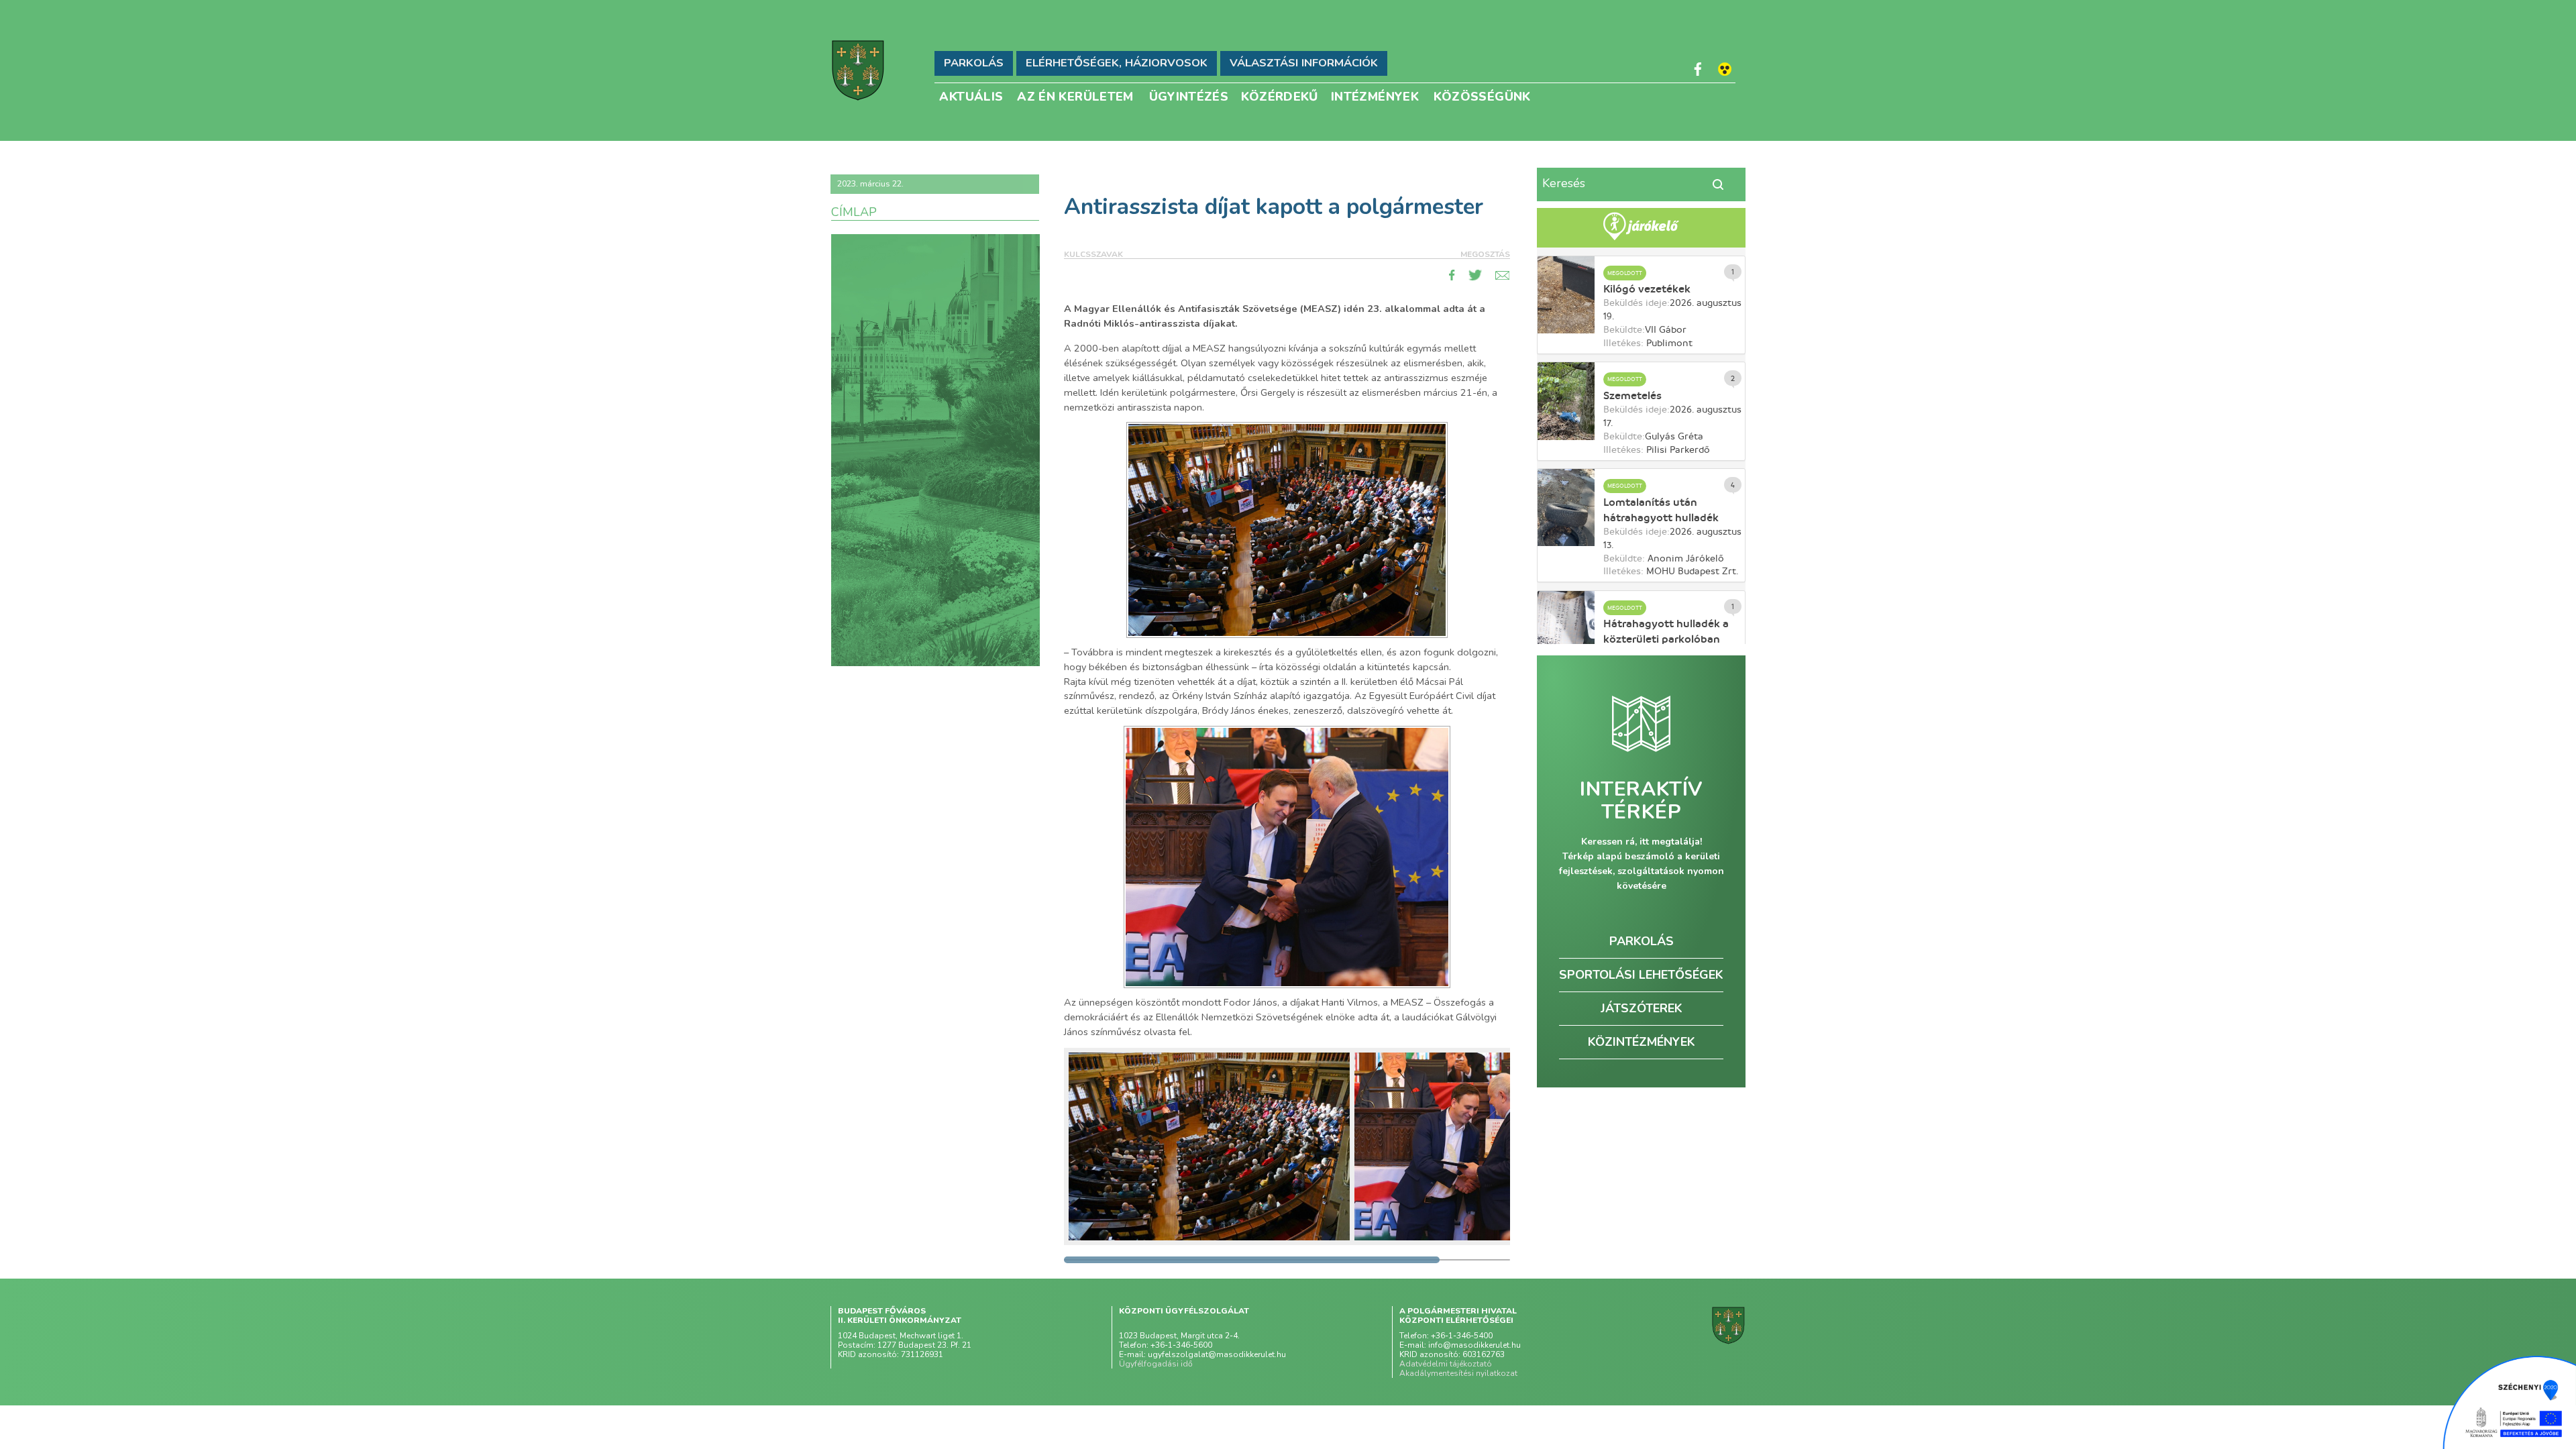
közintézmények (1642, 1042)
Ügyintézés (1189, 96)
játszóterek (1642, 1008)
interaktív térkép (1641, 801)
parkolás (1642, 941)
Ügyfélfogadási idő (1156, 1364)
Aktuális (971, 96)
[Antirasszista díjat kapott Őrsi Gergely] (1209, 1146)
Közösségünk (1482, 96)
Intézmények (1375, 96)
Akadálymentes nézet (1725, 69)
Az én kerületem (1075, 96)
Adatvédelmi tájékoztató (1446, 1364)
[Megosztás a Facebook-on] (1452, 275)
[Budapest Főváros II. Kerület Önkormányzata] (858, 70)
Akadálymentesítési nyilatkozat (1458, 1373)
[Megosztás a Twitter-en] (1475, 275)
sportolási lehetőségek (1641, 975)
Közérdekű (1280, 96)
